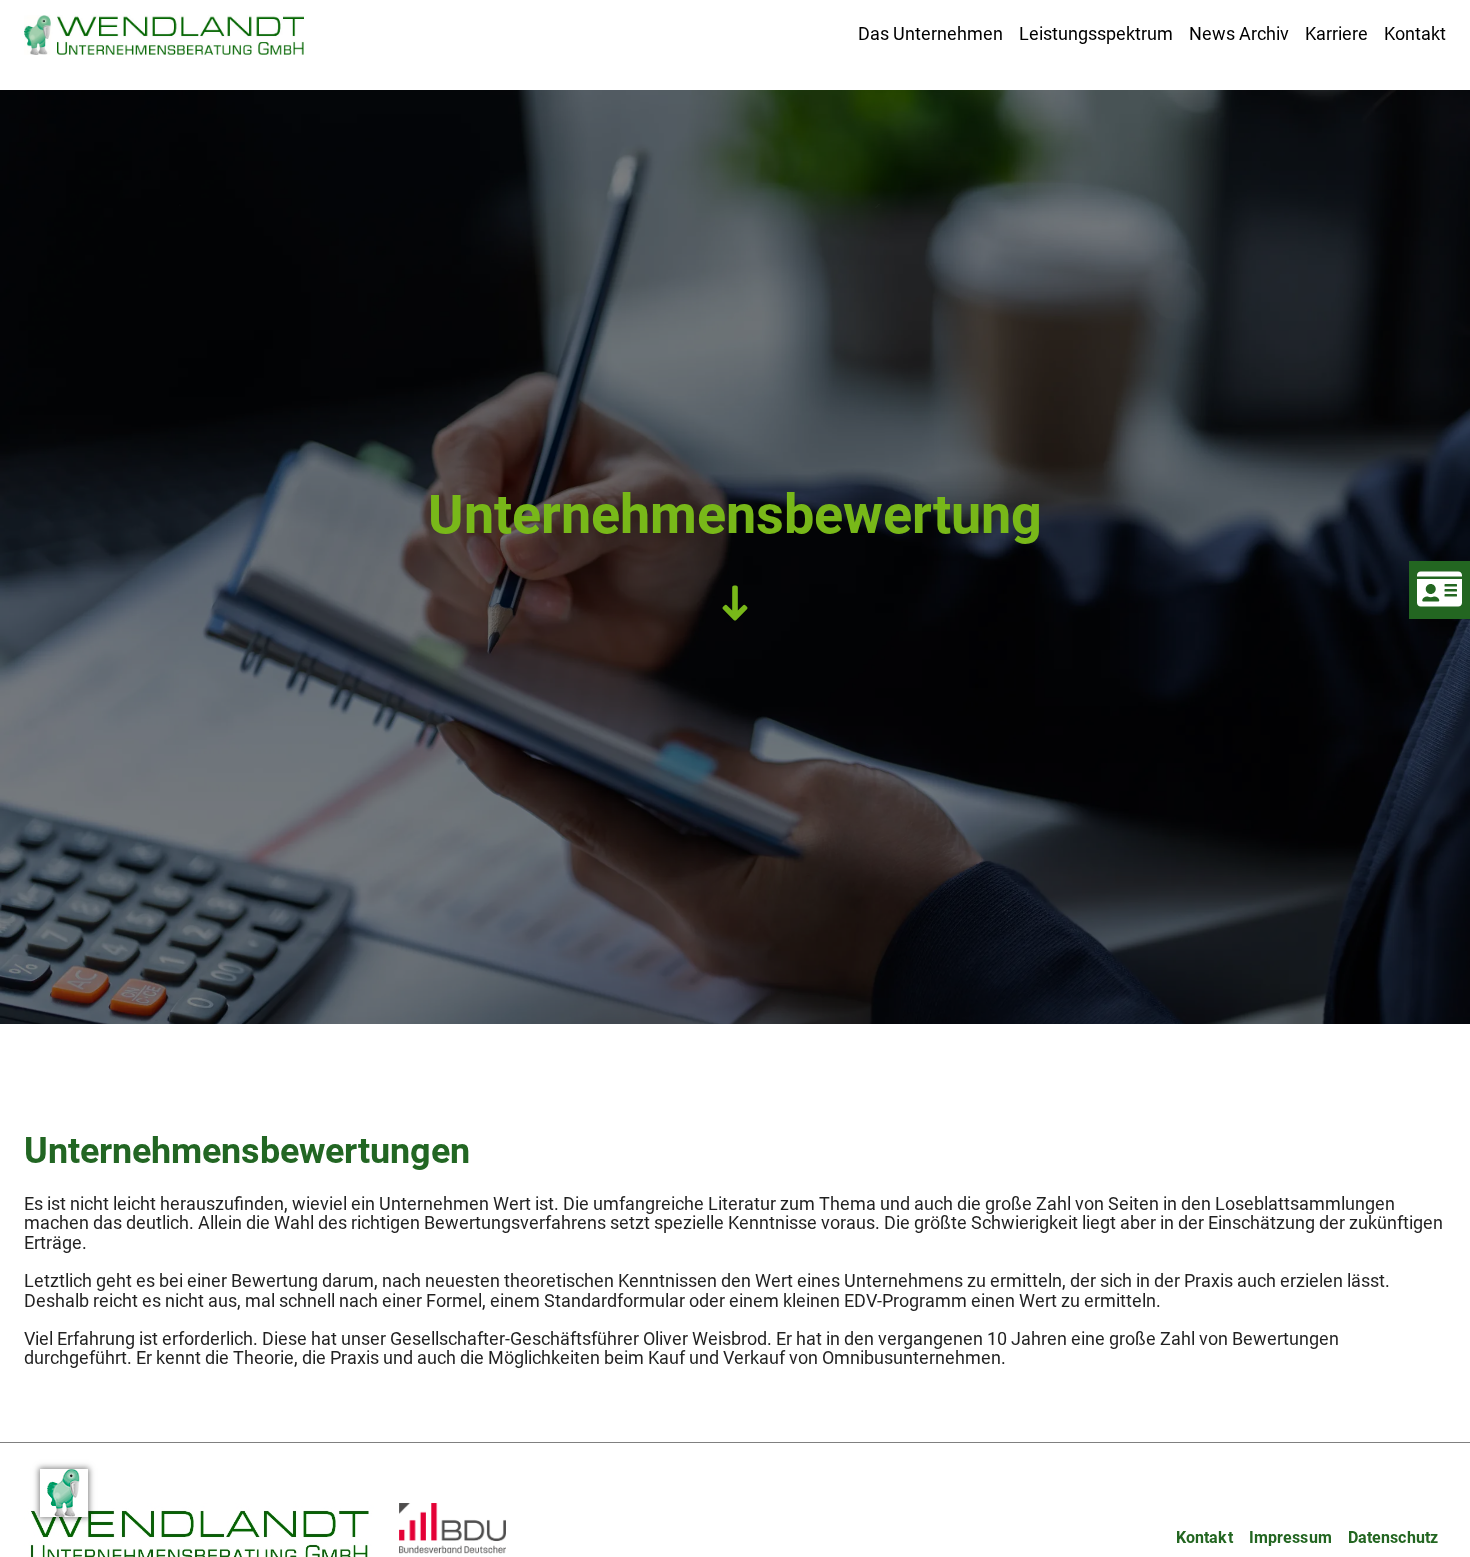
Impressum (1290, 1537)
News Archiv (1239, 33)
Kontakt (1415, 33)
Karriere (1336, 33)
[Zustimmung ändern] (64, 1493)
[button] (930, 33)
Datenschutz (1393, 1537)
